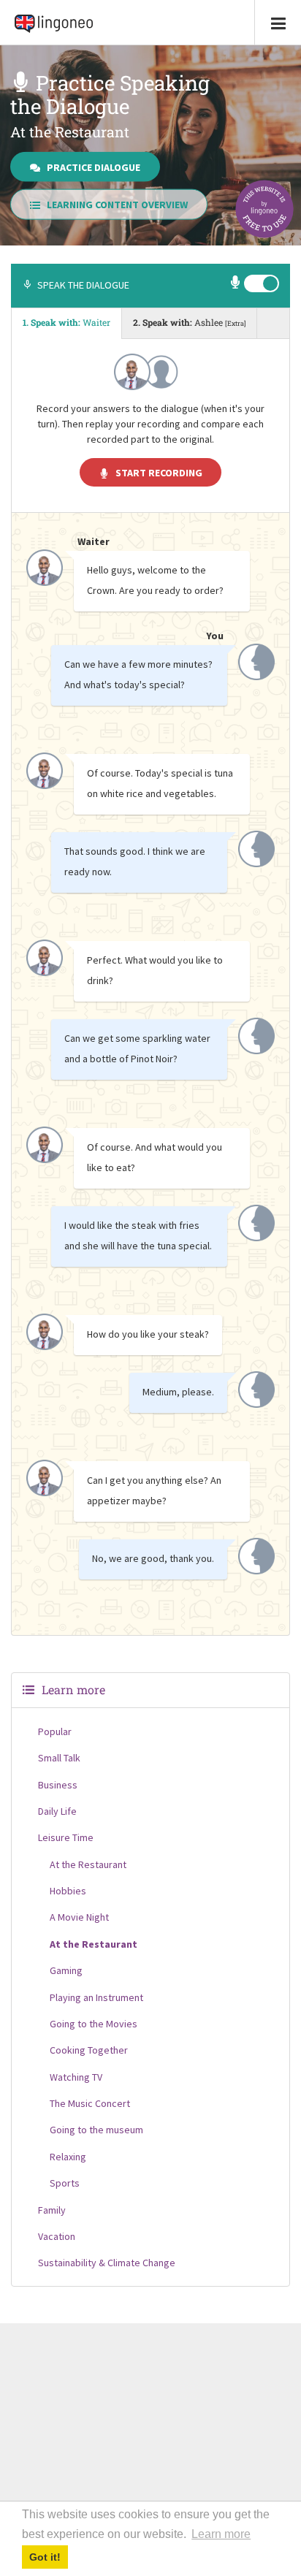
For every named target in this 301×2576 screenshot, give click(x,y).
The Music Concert (90, 2103)
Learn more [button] (221, 2534)
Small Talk (59, 1758)
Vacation (57, 2236)
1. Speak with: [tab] (66, 322)
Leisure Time (66, 1837)
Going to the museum (96, 2130)
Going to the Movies (94, 2024)
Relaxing (68, 2157)
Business (58, 1785)
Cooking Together (89, 2050)
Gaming (66, 1970)
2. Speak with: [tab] (189, 322)
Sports (65, 2183)
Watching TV (76, 2077)
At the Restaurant (88, 1864)
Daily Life (57, 1811)
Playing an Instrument (96, 1997)
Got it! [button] (45, 2557)
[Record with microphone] (236, 284)
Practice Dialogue (94, 167)
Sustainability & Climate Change (107, 2263)
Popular (55, 1731)
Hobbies (68, 1891)
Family (52, 2210)
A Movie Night (79, 1917)
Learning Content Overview (117, 205)
